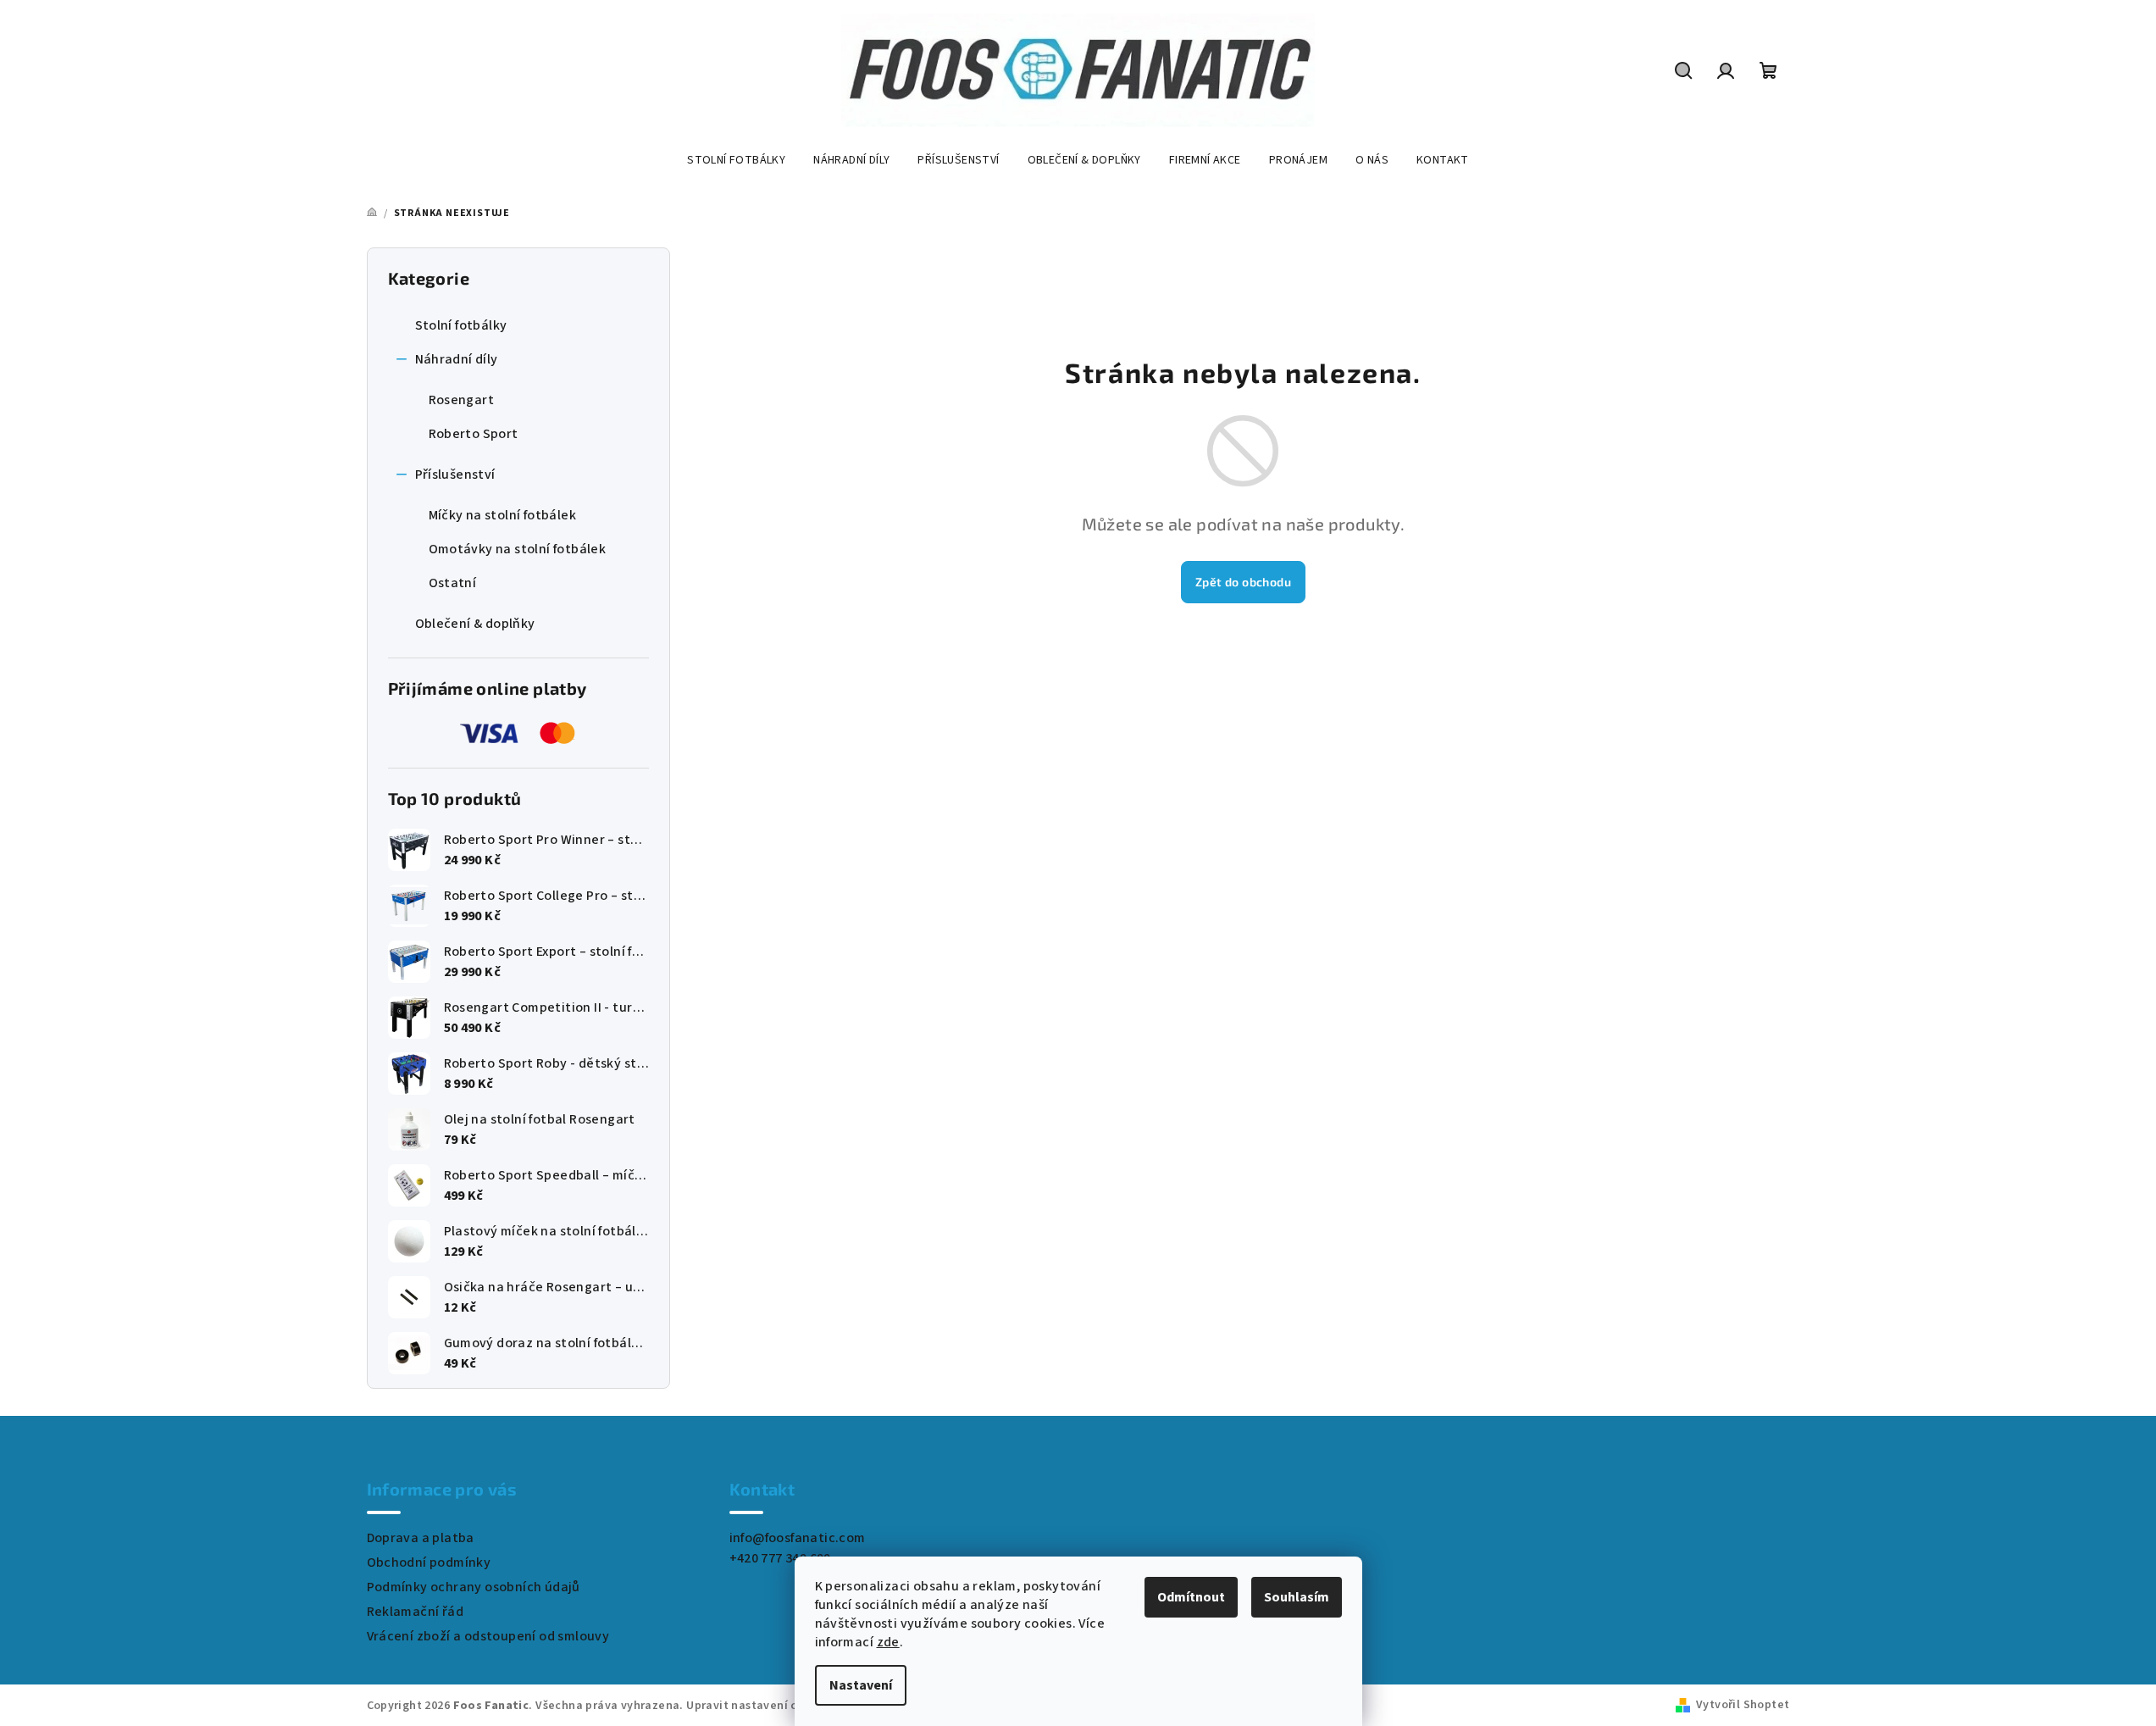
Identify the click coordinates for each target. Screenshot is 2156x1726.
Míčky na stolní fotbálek (503, 515)
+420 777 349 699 (780, 1558)
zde (888, 1642)
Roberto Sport (474, 434)
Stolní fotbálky (461, 325)
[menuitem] (736, 160)
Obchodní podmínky (429, 1562)
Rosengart (462, 400)
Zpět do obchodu (1243, 582)
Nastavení (861, 1685)
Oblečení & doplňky (475, 624)
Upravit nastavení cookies (760, 1706)
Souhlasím (1297, 1597)
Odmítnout (1191, 1597)
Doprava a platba (421, 1538)
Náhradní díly (457, 359)
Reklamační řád (416, 1612)
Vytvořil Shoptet (1743, 1705)
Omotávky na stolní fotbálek (518, 549)
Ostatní (453, 583)
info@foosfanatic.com (798, 1538)
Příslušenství (455, 475)
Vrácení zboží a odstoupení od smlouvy (488, 1636)
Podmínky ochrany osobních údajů (474, 1587)
